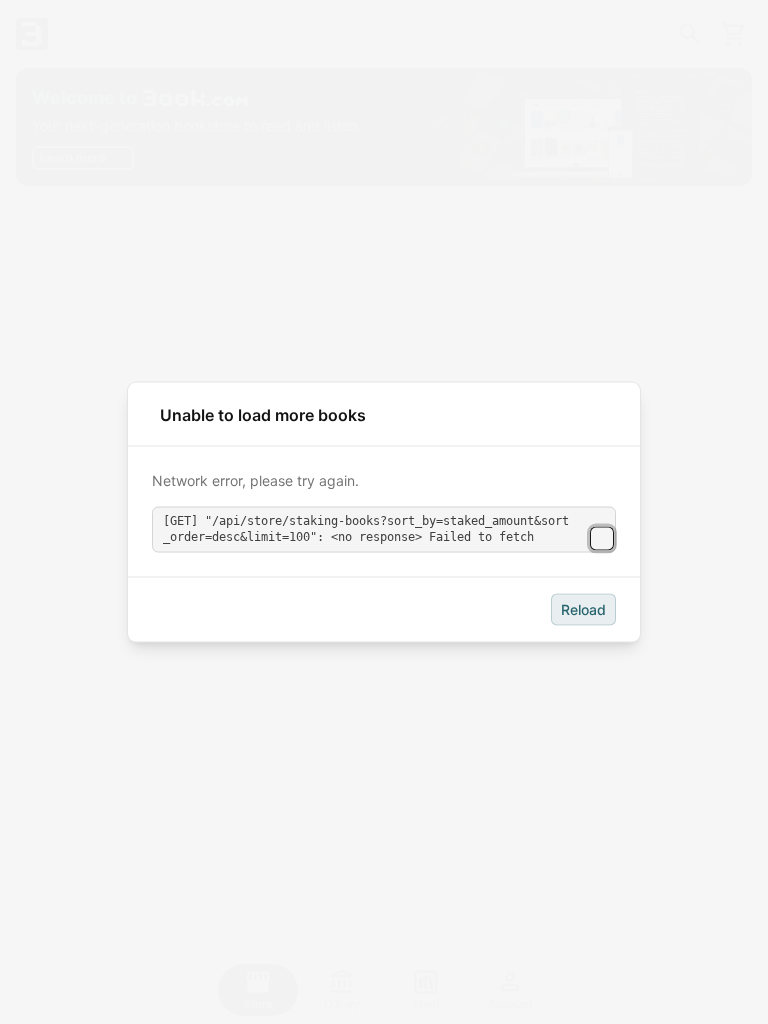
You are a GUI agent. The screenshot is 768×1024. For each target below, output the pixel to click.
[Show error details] (602, 538)
